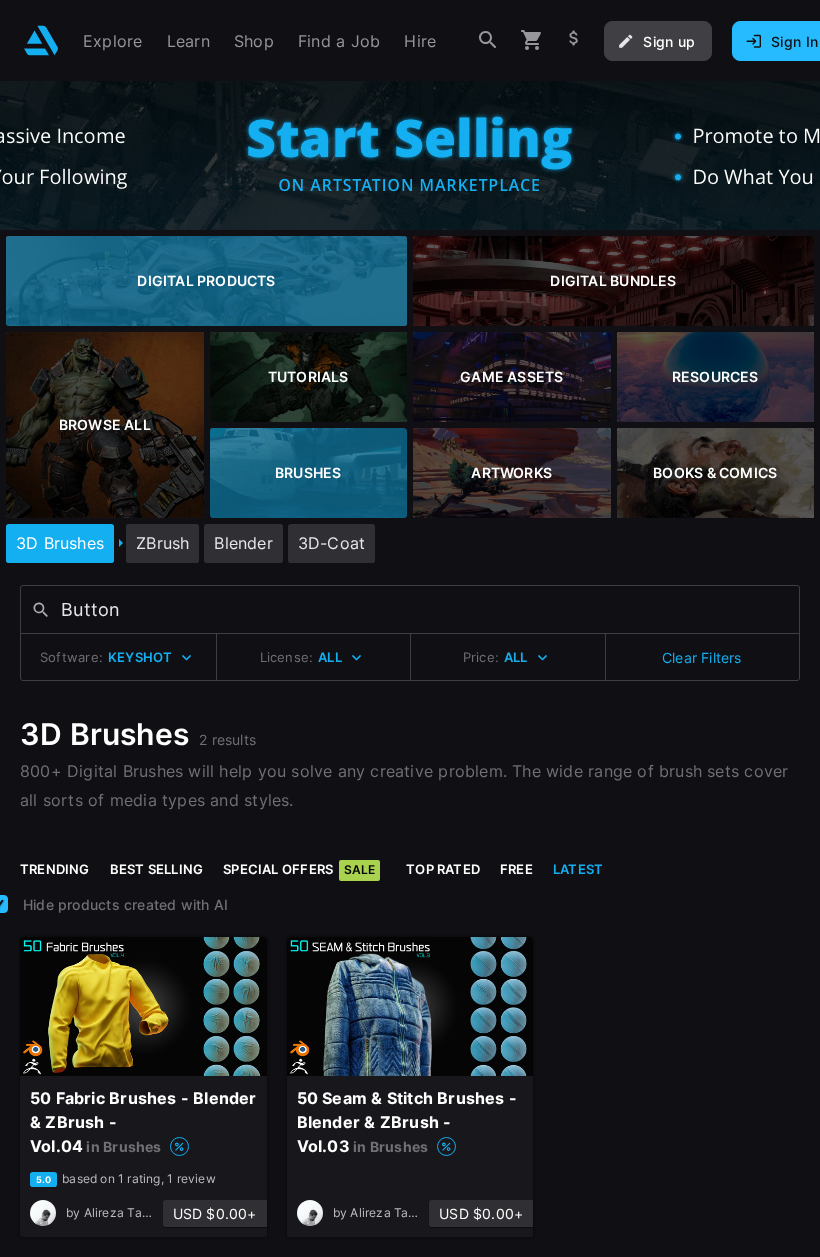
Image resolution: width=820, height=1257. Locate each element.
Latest (578, 869)
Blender (243, 543)
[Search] (488, 40)
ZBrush (162, 543)
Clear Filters (702, 657)
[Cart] (532, 40)
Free (516, 869)
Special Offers (299, 869)
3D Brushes (60, 543)
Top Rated (443, 869)
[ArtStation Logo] (41, 40)
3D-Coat (331, 543)
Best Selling (157, 869)
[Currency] (574, 40)
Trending (55, 869)
